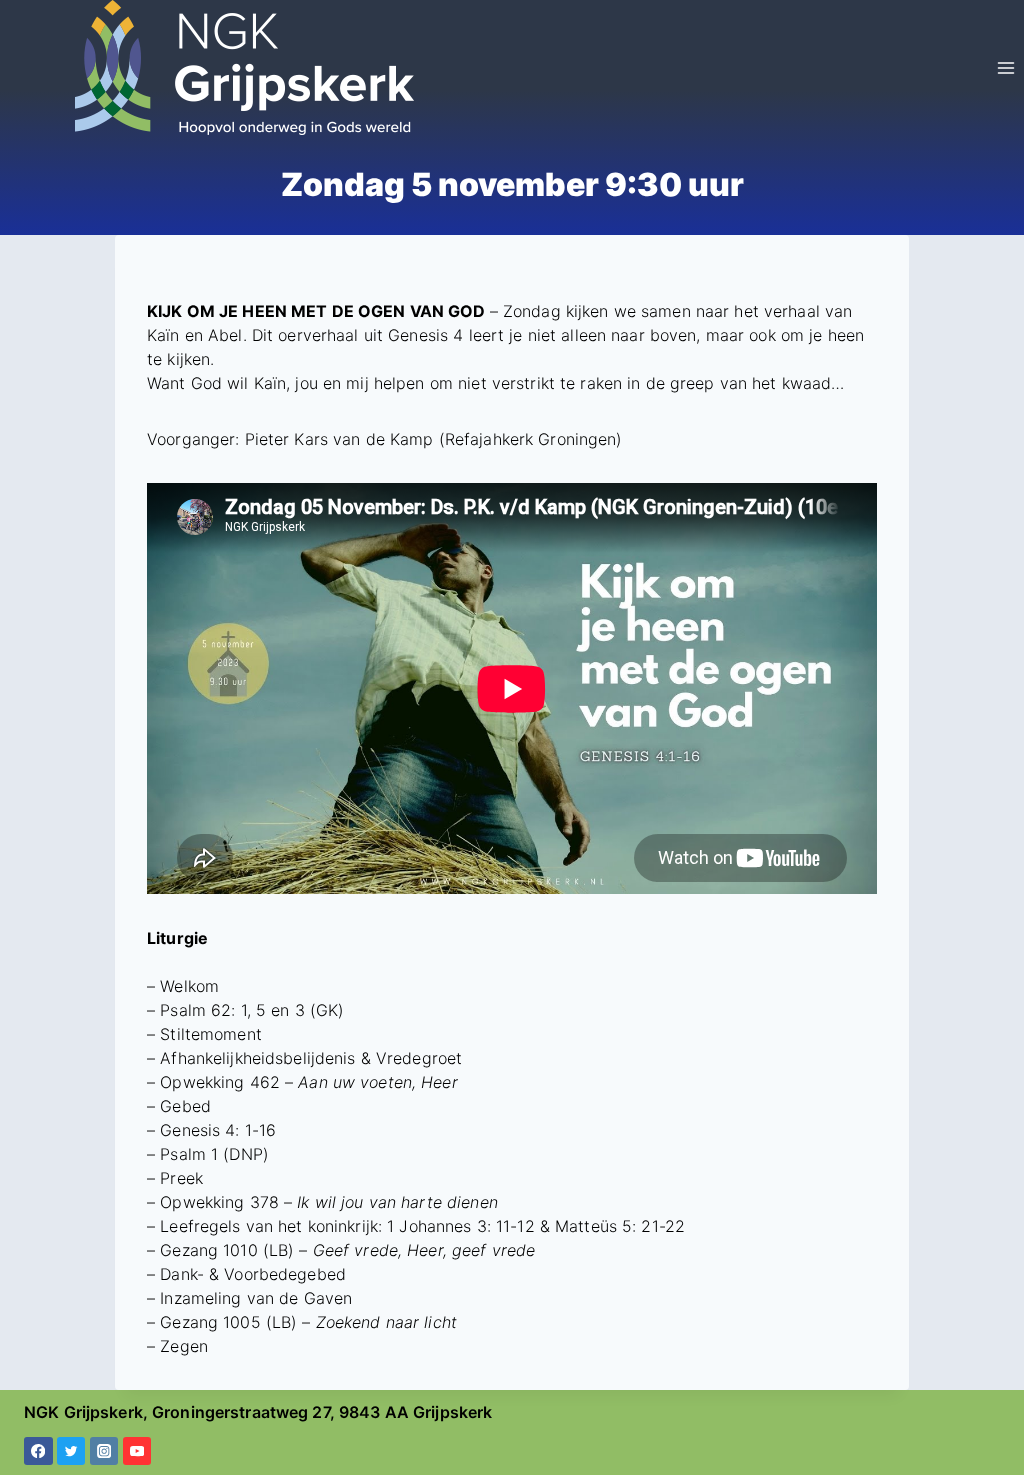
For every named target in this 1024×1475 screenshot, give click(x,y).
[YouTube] (137, 1451)
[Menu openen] (1005, 67)
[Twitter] (71, 1451)
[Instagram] (104, 1451)
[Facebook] (38, 1451)
